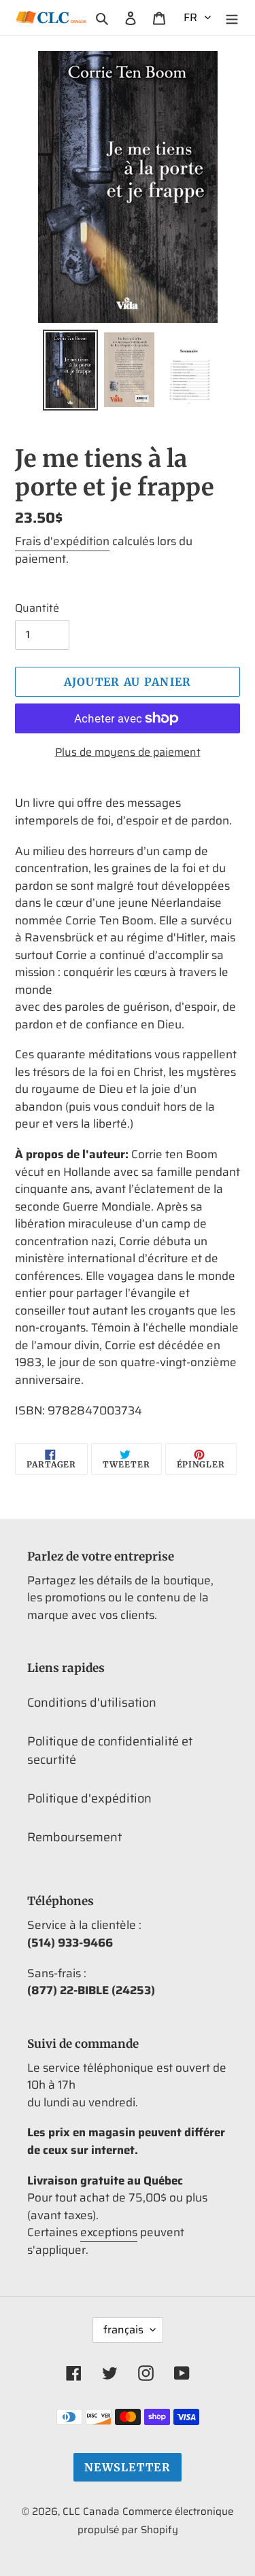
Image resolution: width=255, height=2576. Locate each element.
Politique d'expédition (89, 1798)
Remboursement (74, 1837)
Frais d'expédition (62, 541)
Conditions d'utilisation (92, 1703)
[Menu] (232, 17)
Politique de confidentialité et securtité (110, 1751)
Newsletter (128, 2467)
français (123, 2330)
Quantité (37, 608)
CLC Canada (91, 2511)
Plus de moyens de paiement (128, 752)
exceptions (109, 2232)
